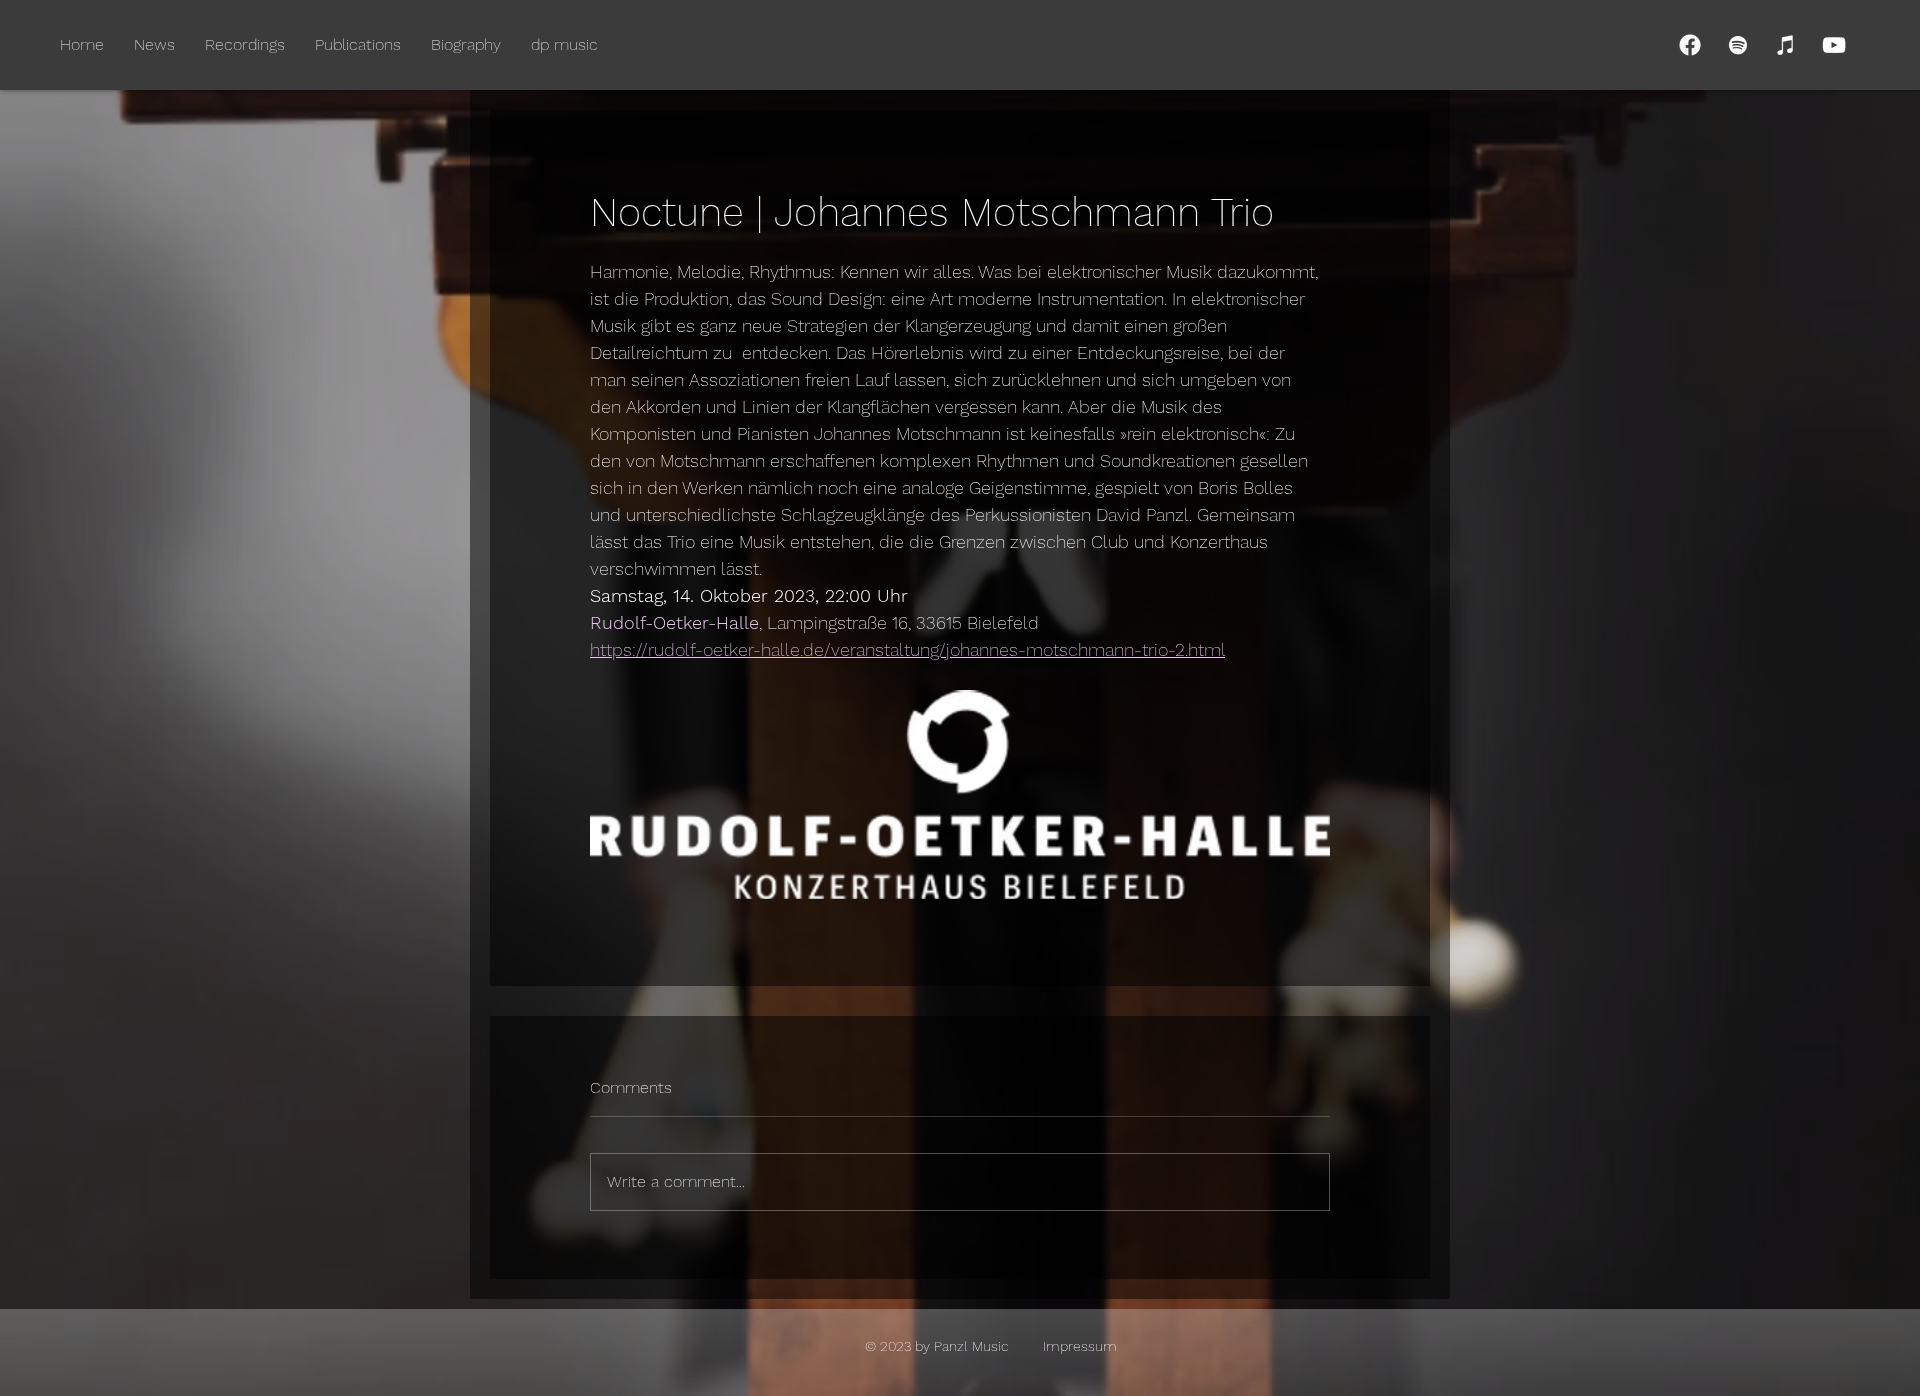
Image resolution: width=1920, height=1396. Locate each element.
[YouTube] (1834, 45)
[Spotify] (1738, 45)
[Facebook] (1690, 45)
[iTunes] (1786, 45)
